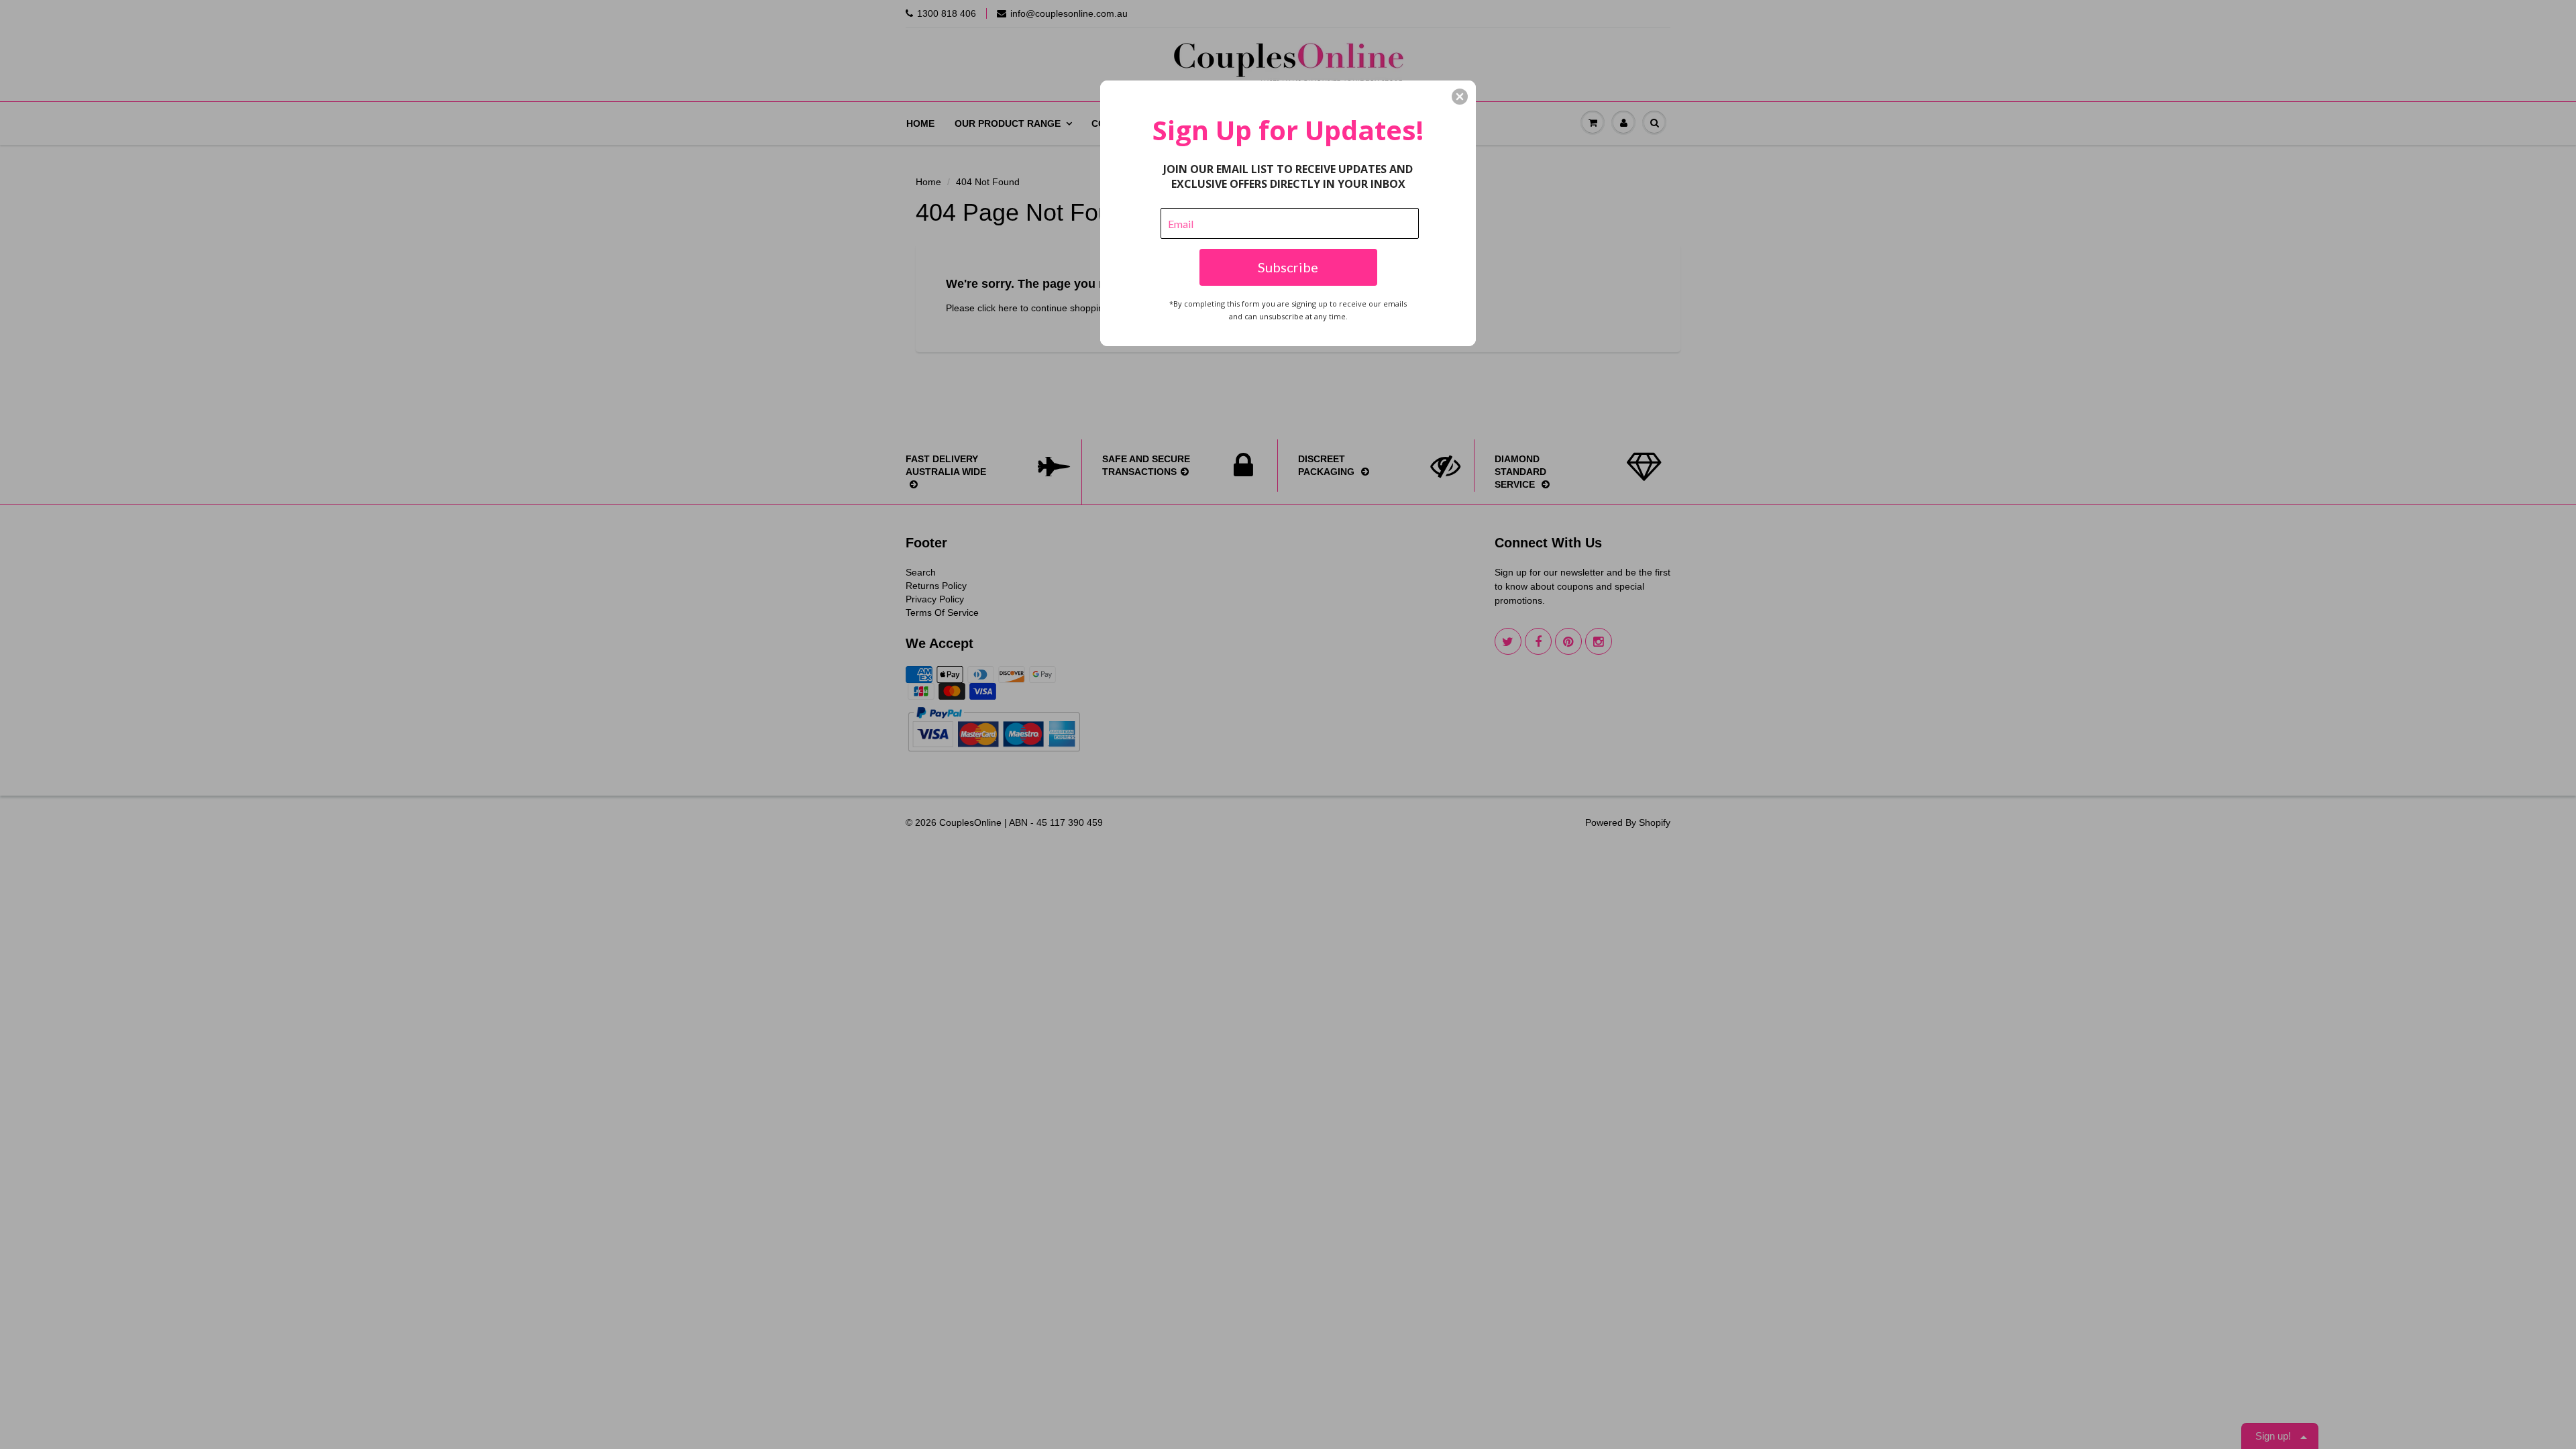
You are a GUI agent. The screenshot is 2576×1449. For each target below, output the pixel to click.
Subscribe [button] (1288, 267)
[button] (1460, 97)
